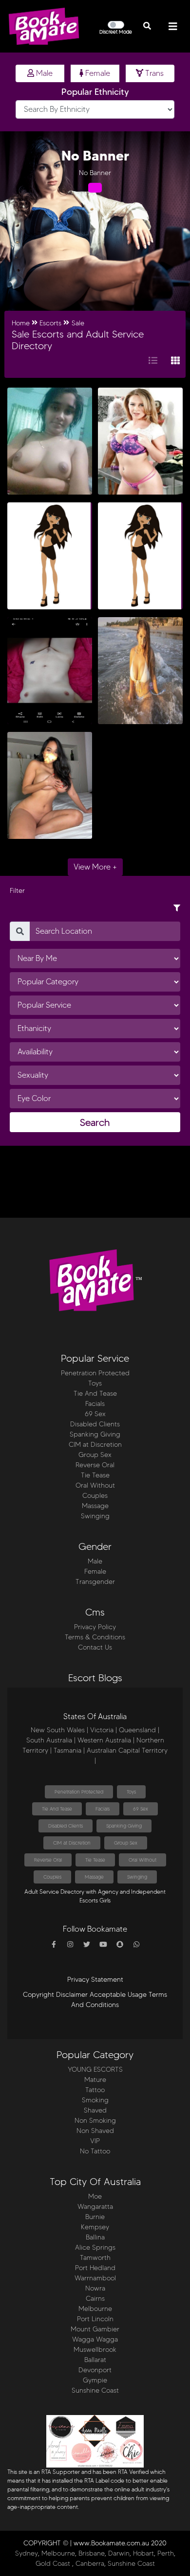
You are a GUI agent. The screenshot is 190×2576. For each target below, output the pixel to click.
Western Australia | (106, 1740)
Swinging (95, 1516)
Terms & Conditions (95, 1637)
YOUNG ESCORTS (95, 2070)
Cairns (95, 2299)
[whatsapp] (136, 1945)
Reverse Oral (95, 1465)
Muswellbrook (95, 2350)
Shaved (95, 2110)
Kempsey (95, 2227)
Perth (166, 2553)
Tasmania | (69, 1750)
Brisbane (92, 2553)
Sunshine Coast (95, 2390)
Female (97, 73)
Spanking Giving (95, 1434)
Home (21, 323)
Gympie (95, 2380)
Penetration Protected (95, 1373)
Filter (17, 891)
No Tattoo (95, 2151)
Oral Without (95, 1485)
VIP (95, 2141)
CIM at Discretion (95, 1445)
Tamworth (95, 2258)
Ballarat (95, 2360)
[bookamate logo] (44, 26)
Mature (95, 2080)
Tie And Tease (95, 1394)
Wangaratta (95, 2207)
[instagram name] (70, 1945)
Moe (95, 2196)
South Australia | (51, 1740)
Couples (95, 1496)
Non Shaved (95, 2131)
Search (95, 1122)
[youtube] (103, 1945)
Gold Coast (53, 2564)
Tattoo (95, 2090)
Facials (95, 1404)
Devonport (95, 2370)
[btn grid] (175, 361)
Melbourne (95, 2309)
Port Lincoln (95, 2319)
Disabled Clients (95, 1424)
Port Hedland (95, 2268)
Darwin (119, 2553)
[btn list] (153, 361)
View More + (95, 867)
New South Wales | (59, 1730)
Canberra (90, 2564)
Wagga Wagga (95, 2339)
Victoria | (104, 1730)
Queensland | (139, 1730)
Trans (153, 73)
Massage (95, 1506)
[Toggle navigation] (173, 27)
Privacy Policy (95, 1627)
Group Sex (95, 1455)
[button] (147, 26)
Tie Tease (95, 1475)
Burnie (95, 2217)
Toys (95, 1383)
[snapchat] (120, 1945)
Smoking (95, 2100)
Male (43, 73)
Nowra (95, 2288)
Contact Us (95, 1647)
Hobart (143, 2553)
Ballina (95, 2237)
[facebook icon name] (54, 1945)
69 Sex (95, 1414)
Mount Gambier (95, 2329)
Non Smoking (95, 2121)
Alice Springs (95, 2247)
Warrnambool (95, 2278)
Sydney (27, 2553)
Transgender (95, 1582)
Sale (78, 323)
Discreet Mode (116, 32)
